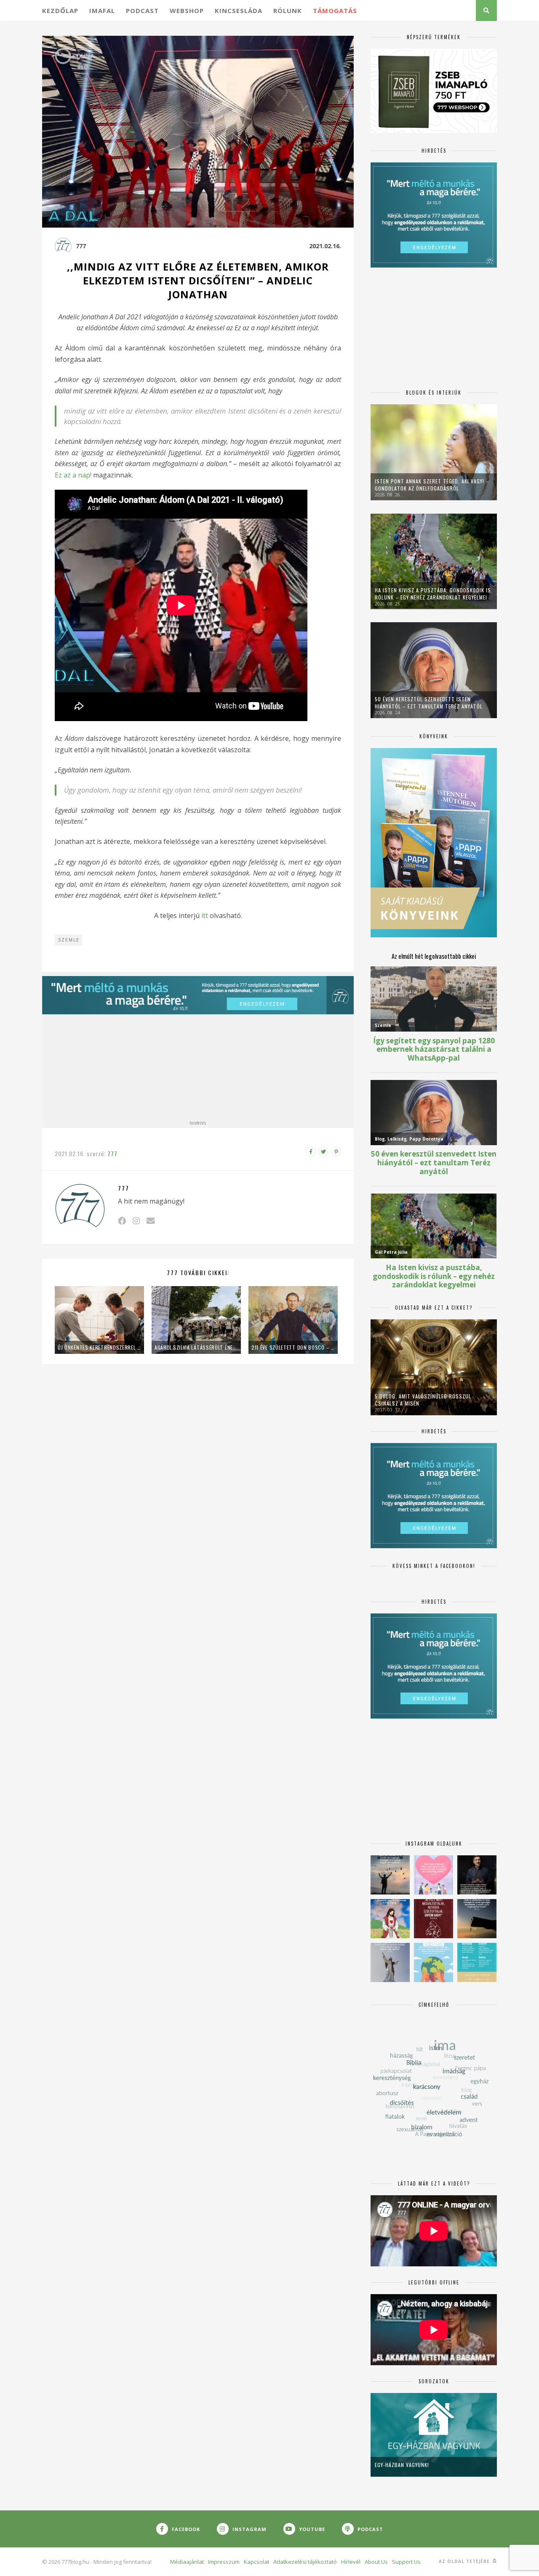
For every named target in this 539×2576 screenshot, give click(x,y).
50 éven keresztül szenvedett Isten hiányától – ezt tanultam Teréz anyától (429, 703)
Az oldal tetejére (465, 2561)
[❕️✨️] (477, 1919)
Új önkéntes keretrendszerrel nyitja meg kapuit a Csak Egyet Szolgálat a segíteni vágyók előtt (99, 1347)
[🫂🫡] (390, 1962)
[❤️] (434, 1919)
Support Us (406, 2562)
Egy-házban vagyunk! (402, 2465)
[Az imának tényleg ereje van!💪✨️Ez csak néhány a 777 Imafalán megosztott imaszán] (477, 1962)
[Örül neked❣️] (390, 1875)
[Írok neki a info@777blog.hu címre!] (151, 1221)
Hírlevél (351, 2562)
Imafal (102, 11)
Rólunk (288, 11)
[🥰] (434, 1875)
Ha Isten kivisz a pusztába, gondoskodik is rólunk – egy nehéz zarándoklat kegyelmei (433, 594)
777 (81, 246)
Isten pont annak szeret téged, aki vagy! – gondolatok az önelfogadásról (432, 485)
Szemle (69, 940)
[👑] (434, 1962)
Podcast (142, 11)
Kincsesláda (239, 11)
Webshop (187, 11)
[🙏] (390, 1919)
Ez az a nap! (73, 475)
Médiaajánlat (187, 2562)
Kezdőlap (60, 11)
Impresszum (224, 2562)
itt (205, 915)
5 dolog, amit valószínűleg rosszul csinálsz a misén (423, 1400)
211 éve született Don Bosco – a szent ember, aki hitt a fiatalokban (293, 1347)
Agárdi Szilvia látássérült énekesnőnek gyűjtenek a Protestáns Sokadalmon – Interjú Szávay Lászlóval (196, 1347)
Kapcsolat (256, 2562)
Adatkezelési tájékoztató (305, 2562)
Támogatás (335, 11)
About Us (376, 2562)
